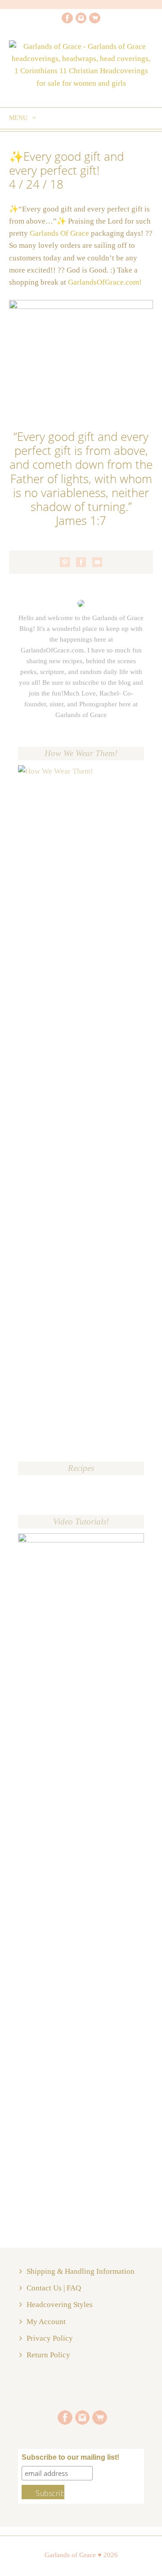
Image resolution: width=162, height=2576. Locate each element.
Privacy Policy (50, 2338)
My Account (46, 2322)
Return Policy (48, 2355)
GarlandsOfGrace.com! (105, 282)
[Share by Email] (97, 562)
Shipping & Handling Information (81, 2271)
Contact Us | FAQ (54, 2288)
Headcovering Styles (60, 2305)
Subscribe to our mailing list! (70, 2457)
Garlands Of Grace (59, 233)
